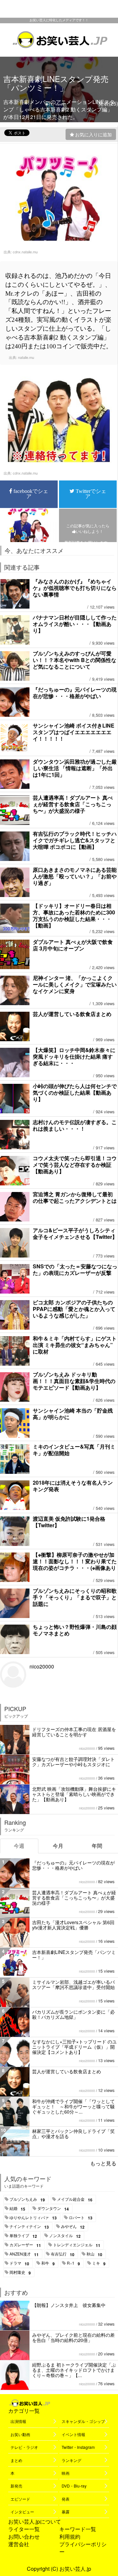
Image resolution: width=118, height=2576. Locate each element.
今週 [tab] (19, 1846)
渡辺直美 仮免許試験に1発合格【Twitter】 (69, 1522)
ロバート (81, 2218)
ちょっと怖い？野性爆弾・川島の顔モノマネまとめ (75, 1630)
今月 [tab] (58, 1846)
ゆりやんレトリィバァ (33, 2218)
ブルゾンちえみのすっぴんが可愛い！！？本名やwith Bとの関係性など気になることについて (75, 660)
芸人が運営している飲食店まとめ (72, 1014)
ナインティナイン (29, 2227)
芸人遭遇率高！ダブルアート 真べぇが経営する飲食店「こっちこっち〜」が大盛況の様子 (73, 804)
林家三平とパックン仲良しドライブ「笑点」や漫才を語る (73, 2134)
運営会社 (19, 2544)
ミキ (99, 2263)
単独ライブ (23, 2236)
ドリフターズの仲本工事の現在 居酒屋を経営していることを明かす (74, 1732)
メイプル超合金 (75, 2199)
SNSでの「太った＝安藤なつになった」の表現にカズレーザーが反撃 (75, 1269)
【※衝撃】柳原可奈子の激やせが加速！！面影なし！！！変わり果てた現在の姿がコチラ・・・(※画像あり (75, 1561)
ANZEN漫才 (24, 2254)
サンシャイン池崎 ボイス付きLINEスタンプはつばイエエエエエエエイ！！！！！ (74, 732)
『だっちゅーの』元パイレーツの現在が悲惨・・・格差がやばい (75, 693)
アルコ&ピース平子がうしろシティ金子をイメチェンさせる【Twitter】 (75, 1233)
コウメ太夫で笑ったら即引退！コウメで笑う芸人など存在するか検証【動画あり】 (75, 1165)
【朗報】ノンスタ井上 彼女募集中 (69, 2305)
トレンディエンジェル (77, 2245)
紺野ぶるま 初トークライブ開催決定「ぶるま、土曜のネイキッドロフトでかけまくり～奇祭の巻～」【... (74, 2370)
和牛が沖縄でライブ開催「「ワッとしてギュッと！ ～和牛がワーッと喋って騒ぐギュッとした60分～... (73, 2106)
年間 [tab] (97, 1846)
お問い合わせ (24, 2537)
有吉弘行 (63, 2254)
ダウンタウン (53, 2209)
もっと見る (103, 2163)
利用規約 (70, 2537)
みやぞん (73, 2227)
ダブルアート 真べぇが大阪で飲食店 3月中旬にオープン (73, 945)
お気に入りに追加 (93, 134)
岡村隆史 (20, 2273)
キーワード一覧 (78, 2529)
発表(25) (108, 103)
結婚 (17, 2209)
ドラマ (19, 2263)
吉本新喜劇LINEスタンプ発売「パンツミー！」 (74, 1955)
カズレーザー (25, 2245)
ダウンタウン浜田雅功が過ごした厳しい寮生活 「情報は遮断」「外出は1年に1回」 (75, 768)
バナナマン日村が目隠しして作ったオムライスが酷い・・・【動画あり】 (75, 624)
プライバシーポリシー (83, 2548)
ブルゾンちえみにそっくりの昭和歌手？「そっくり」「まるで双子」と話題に (75, 1597)
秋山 (94, 2254)
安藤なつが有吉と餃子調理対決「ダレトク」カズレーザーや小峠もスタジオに (73, 1762)
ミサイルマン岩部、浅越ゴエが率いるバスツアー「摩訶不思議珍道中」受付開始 (73, 1984)
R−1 (73, 2263)
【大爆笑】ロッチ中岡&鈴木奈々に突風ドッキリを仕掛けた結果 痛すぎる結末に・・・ (74, 1056)
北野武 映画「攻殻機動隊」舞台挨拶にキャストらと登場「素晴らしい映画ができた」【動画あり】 (74, 1794)
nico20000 (42, 1666)
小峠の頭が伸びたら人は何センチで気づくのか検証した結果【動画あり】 (75, 1093)
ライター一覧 (24, 2529)
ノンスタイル (65, 2236)
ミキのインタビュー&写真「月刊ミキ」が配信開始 (74, 1450)
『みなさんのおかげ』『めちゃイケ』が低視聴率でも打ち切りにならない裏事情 (75, 588)
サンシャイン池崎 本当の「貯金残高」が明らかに (73, 1414)
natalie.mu (26, 357)
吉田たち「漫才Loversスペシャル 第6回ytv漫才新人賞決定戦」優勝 (73, 1925)
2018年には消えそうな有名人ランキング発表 (73, 1486)
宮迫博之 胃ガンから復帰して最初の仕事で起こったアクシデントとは (75, 1197)
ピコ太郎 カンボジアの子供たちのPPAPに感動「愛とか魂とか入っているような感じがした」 (74, 1309)
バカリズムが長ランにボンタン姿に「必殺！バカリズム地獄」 (73, 2014)
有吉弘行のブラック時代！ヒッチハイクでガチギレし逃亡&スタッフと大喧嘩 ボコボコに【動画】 (75, 840)
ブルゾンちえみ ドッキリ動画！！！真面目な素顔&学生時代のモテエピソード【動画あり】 (74, 1381)
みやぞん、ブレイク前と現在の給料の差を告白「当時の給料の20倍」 (73, 2337)
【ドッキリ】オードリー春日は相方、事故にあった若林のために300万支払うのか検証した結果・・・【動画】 (74, 916)
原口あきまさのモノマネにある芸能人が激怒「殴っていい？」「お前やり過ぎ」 (75, 876)
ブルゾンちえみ (27, 2199)
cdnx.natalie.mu (25, 252)
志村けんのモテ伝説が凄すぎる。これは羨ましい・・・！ (75, 1125)
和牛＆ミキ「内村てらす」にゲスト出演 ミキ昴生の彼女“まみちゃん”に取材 (75, 1345)
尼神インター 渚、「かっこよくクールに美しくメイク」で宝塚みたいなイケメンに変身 (75, 984)
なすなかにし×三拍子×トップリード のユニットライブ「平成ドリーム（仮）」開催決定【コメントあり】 (74, 2047)
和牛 (48, 2263)
